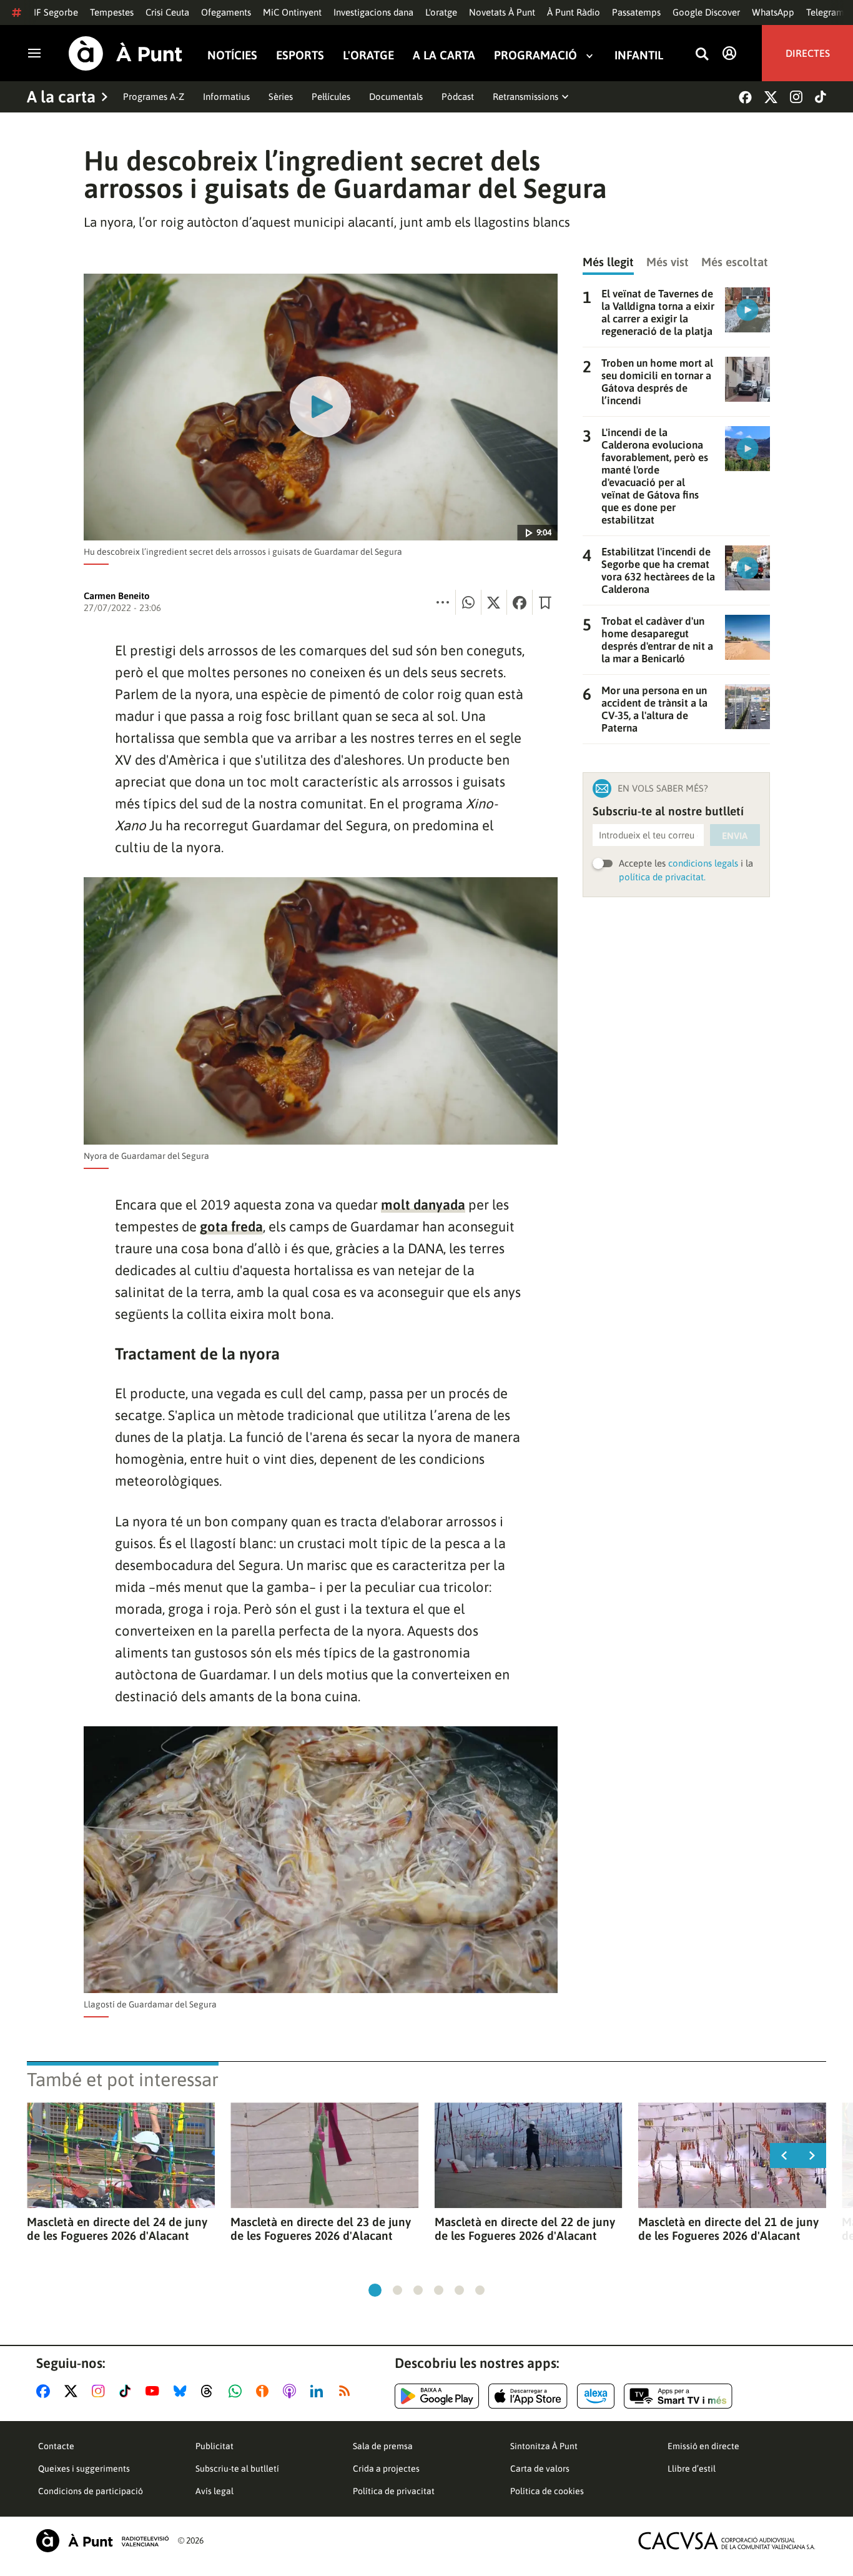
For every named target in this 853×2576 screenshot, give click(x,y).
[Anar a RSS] (347, 2391)
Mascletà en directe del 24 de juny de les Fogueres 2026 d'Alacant (117, 2229)
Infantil (639, 55)
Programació (535, 55)
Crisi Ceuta (167, 12)
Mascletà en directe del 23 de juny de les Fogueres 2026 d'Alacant (321, 2229)
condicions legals (703, 863)
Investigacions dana (373, 12)
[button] (375, 2290)
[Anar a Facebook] (46, 2391)
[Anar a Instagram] (101, 2391)
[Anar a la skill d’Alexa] (596, 2396)
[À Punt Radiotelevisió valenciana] (102, 2541)
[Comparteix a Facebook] (520, 602)
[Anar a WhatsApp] (238, 2391)
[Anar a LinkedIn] (319, 2391)
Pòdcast (458, 97)
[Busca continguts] (702, 55)
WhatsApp (773, 12)
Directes (808, 53)
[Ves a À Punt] (126, 53)
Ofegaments (226, 12)
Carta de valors (540, 2469)
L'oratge (441, 12)
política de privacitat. (662, 877)
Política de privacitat (394, 2491)
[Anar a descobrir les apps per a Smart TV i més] (678, 2396)
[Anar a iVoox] (265, 2391)
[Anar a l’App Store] (528, 2396)
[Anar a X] (73, 2391)
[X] (771, 97)
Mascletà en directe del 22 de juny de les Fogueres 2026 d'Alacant (525, 2229)
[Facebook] (745, 97)
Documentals (396, 97)
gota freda (231, 1226)
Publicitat (214, 2446)
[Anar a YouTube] (155, 2391)
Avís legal (214, 2491)
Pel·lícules (331, 97)
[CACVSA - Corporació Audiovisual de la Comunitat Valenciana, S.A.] (727, 2541)
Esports (300, 55)
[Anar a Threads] (210, 2391)
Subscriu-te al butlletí (237, 2469)
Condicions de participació (91, 2491)
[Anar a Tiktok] (128, 2391)
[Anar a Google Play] (437, 2396)
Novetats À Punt (502, 12)
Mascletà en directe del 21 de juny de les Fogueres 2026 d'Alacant (728, 2229)
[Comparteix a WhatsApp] (468, 602)
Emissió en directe (703, 2446)
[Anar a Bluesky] (183, 2391)
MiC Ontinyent (292, 12)
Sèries (281, 97)
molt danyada (423, 1205)
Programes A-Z (154, 97)
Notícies (232, 55)
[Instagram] (796, 97)
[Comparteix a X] (494, 602)
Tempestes (112, 12)
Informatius (226, 97)
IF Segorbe (56, 12)
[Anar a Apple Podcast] (292, 2391)
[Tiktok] (821, 97)
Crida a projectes (386, 2469)
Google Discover (706, 12)
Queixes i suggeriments (84, 2469)
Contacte (56, 2446)
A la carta (444, 55)
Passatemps (636, 12)
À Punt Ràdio (574, 12)
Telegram (825, 12)
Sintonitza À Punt (544, 2446)
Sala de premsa (383, 2446)
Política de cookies (547, 2491)
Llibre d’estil (692, 2469)
